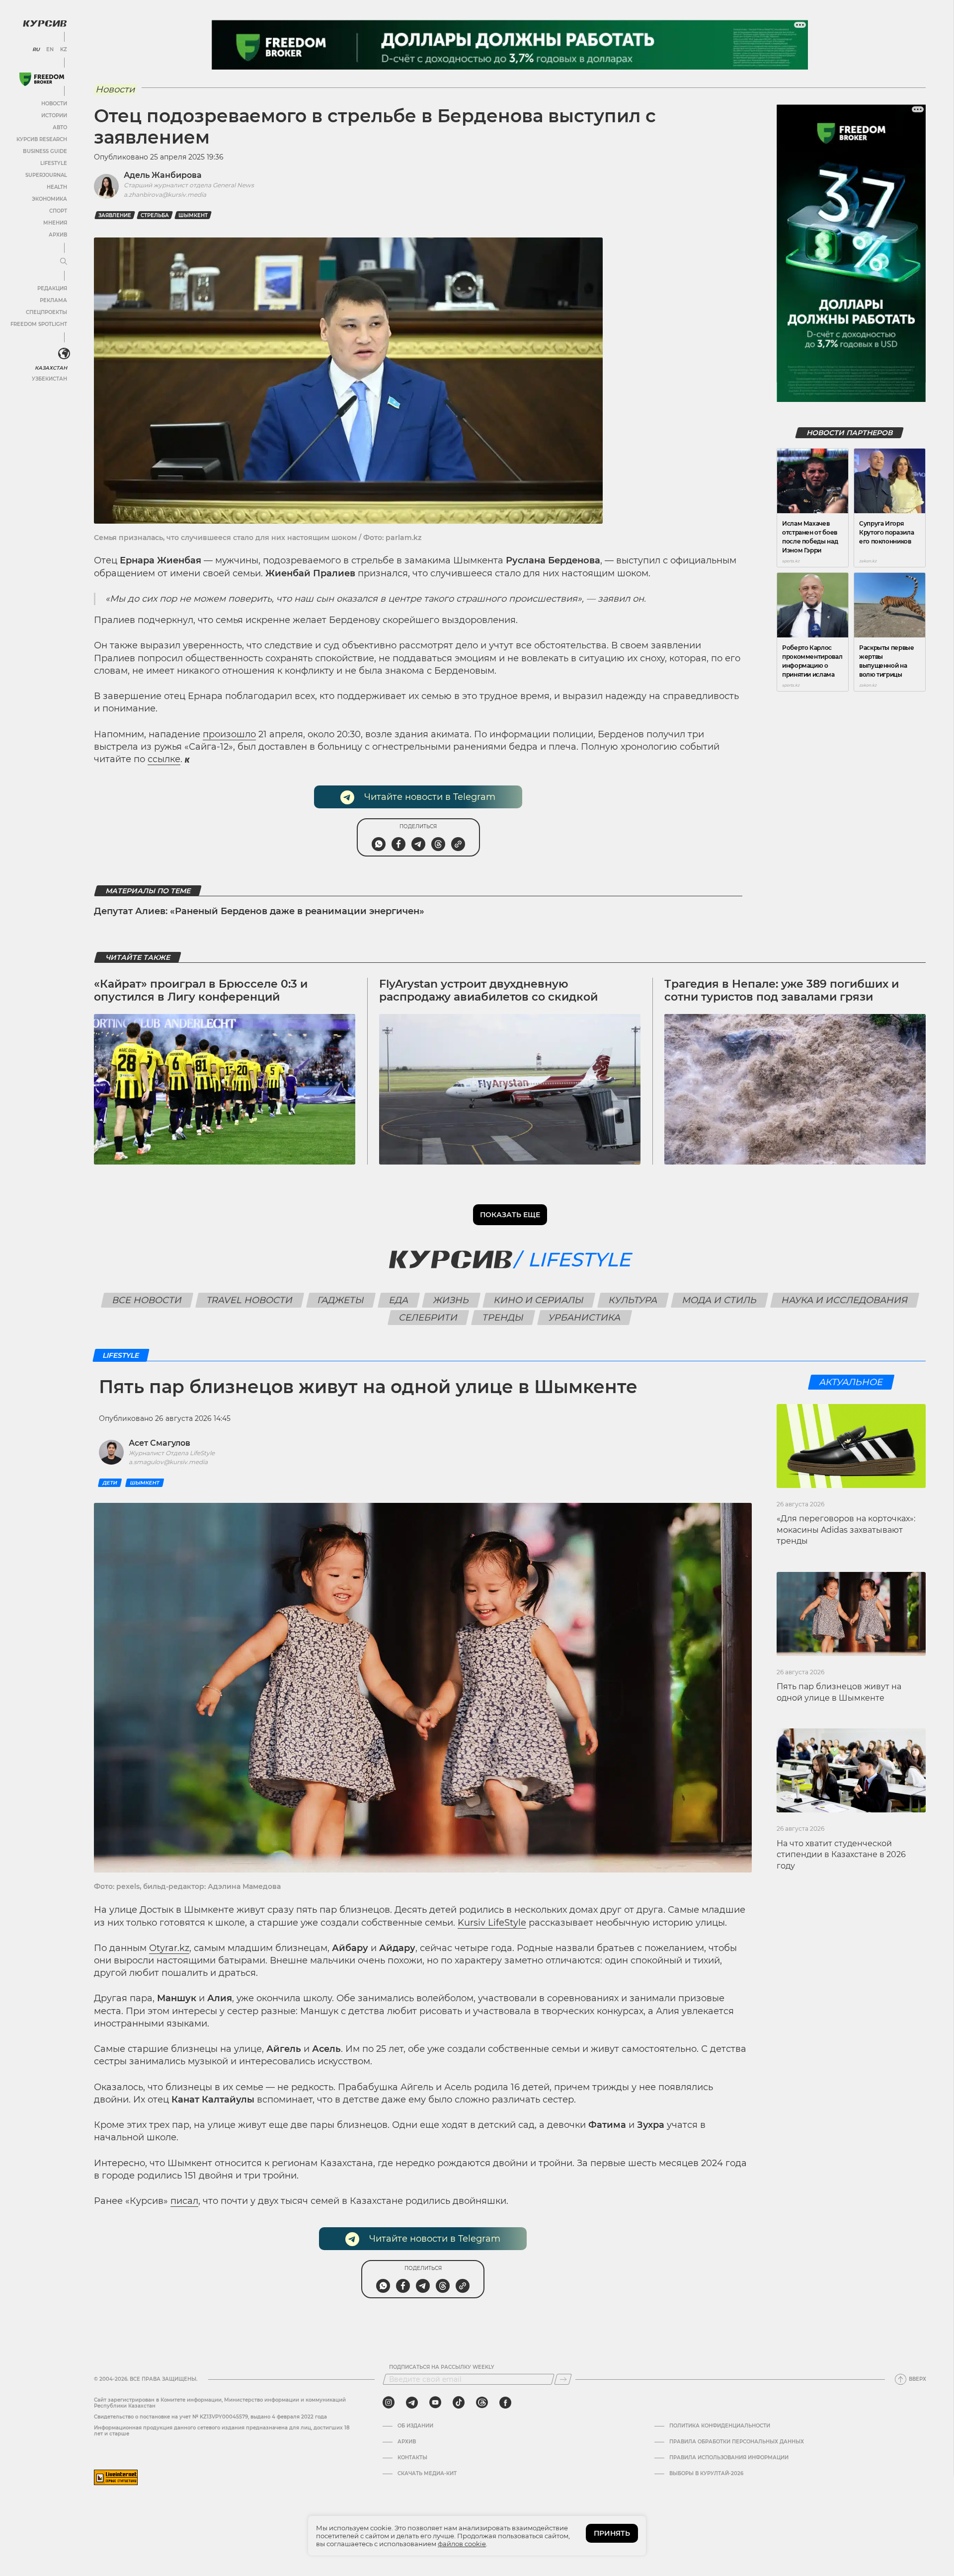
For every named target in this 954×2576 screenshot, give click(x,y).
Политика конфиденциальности (720, 2426)
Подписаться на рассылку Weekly (442, 2367)
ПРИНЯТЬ (612, 2533)
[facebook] (505, 2403)
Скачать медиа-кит (427, 2474)
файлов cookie (462, 2544)
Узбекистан (49, 379)
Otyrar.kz (169, 1948)
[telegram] (412, 2403)
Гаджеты (341, 1300)
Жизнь (451, 1300)
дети (110, 1483)
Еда (398, 1300)
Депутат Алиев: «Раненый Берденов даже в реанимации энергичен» (259, 911)
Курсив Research (42, 139)
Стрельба (155, 215)
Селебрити (429, 1318)
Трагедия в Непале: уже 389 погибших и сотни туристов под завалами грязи (782, 990)
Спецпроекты (46, 312)
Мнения (55, 223)
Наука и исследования (844, 1300)
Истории (54, 116)
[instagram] (389, 2403)
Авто (60, 127)
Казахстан (51, 368)
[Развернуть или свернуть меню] (64, 262)
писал (184, 2201)
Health (57, 187)
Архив (58, 235)
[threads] (482, 2403)
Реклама (53, 300)
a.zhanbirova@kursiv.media (165, 195)
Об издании (415, 2426)
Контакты (412, 2458)
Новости (54, 104)
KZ (64, 50)
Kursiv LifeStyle (492, 1923)
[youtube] (435, 2403)
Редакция (52, 288)
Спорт (58, 211)
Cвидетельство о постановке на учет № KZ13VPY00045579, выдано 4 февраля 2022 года (210, 2417)
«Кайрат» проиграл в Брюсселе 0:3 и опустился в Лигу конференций (201, 990)
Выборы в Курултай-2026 (706, 2474)
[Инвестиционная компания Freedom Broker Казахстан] (42, 79)
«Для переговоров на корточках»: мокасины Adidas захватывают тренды (846, 1530)
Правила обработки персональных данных (737, 2442)
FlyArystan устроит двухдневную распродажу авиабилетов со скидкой (488, 990)
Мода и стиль (719, 1300)
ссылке (164, 759)
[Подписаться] (563, 2379)
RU (36, 50)
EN (50, 50)
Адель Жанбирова (163, 175)
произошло (229, 734)
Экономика (49, 199)
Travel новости (249, 1300)
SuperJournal (46, 175)
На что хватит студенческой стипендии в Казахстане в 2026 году (841, 1855)
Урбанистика (585, 1318)
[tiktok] (459, 2403)
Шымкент (193, 215)
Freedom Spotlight (39, 324)
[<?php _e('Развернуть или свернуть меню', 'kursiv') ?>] (64, 354)
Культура (633, 1300)
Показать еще (510, 1215)
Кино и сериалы (539, 1300)
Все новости (147, 1300)
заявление (115, 215)
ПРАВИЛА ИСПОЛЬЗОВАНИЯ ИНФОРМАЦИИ (729, 2458)
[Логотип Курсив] (45, 23)
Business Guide (45, 151)
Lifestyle (54, 163)
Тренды (503, 1318)
